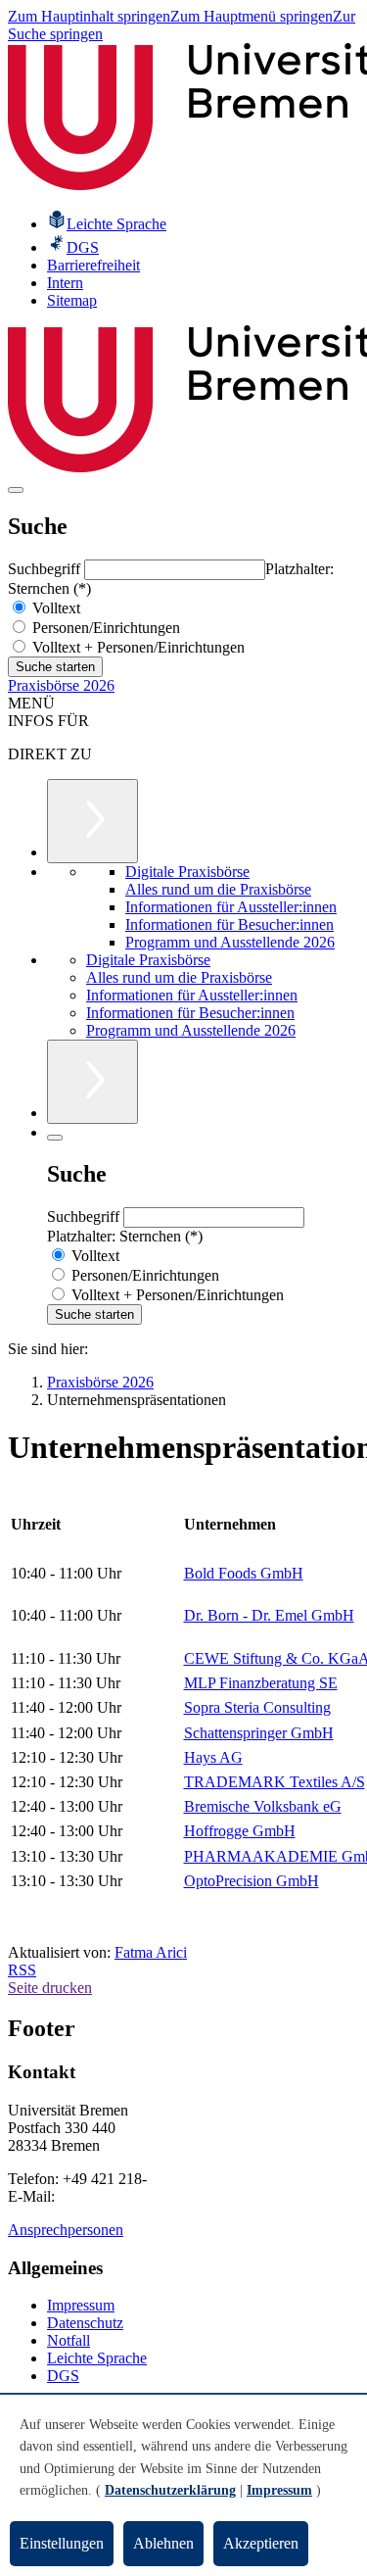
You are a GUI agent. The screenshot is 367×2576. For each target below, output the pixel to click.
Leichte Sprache (97, 2358)
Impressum (81, 2305)
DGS (63, 2376)
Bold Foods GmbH (244, 1573)
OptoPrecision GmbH (252, 1881)
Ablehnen (163, 2543)
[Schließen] (55, 1138)
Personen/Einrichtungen (104, 628)
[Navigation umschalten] (16, 490)
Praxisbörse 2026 (61, 685)
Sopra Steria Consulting (257, 1707)
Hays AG (213, 1757)
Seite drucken (50, 1988)
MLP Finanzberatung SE (261, 1683)
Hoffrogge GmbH (240, 1831)
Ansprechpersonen (66, 2230)
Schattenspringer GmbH (259, 1733)
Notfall (69, 2340)
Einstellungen (62, 2543)
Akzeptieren (261, 2543)
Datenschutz (85, 2323)
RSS (22, 1970)
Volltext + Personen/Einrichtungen (137, 647)
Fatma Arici (151, 1952)
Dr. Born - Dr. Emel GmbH (269, 1615)
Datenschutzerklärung (170, 2490)
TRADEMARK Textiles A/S (275, 1782)
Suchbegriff (46, 569)
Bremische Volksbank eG (263, 1806)
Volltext (54, 608)
